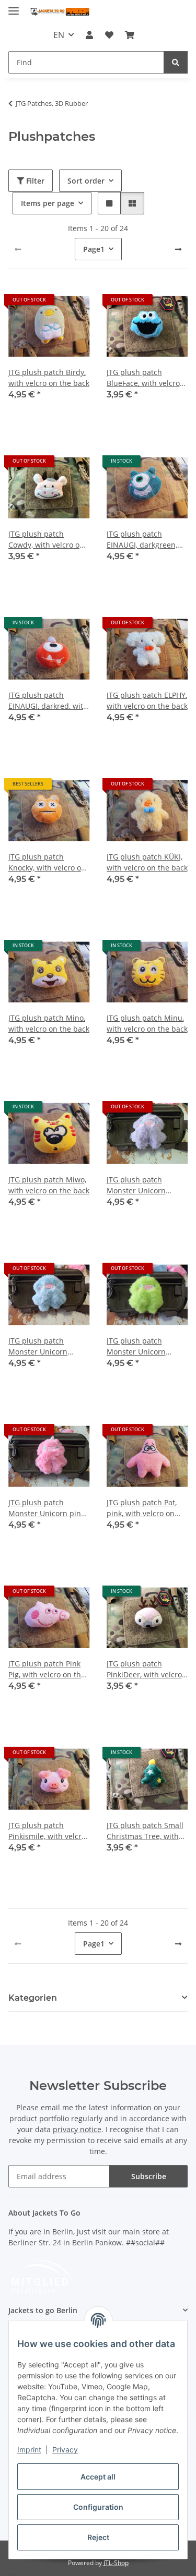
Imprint (29, 2450)
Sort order (86, 181)
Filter (34, 181)
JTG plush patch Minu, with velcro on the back (147, 1023)
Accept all (98, 2477)
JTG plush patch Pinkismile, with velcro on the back (47, 1831)
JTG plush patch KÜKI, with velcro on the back (147, 862)
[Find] (176, 62)
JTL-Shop (116, 2563)
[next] (178, 249)
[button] (89, 35)
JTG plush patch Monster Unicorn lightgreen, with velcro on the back (146, 1346)
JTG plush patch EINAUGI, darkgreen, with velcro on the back (147, 540)
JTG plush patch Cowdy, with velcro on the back (46, 540)
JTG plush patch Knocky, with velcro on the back (47, 862)
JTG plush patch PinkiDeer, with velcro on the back (144, 1669)
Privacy (65, 2450)
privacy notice (77, 2129)
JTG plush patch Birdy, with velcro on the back (49, 378)
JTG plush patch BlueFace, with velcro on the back (143, 378)
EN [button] (59, 35)
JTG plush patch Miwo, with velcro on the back (49, 1185)
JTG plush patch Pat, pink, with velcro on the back (142, 1508)
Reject (98, 2537)
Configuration (98, 2507)
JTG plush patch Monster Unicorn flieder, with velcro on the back (144, 1185)
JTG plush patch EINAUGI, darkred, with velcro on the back (48, 701)
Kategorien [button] (33, 1998)
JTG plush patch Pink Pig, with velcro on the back (47, 1669)
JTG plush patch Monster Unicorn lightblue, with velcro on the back (45, 1346)
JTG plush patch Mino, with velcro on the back (49, 1023)
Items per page (48, 203)
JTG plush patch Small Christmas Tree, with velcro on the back (145, 1831)
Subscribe (149, 2176)
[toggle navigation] (14, 7)
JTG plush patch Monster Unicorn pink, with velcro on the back (49, 1508)
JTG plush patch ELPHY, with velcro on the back (147, 700)
